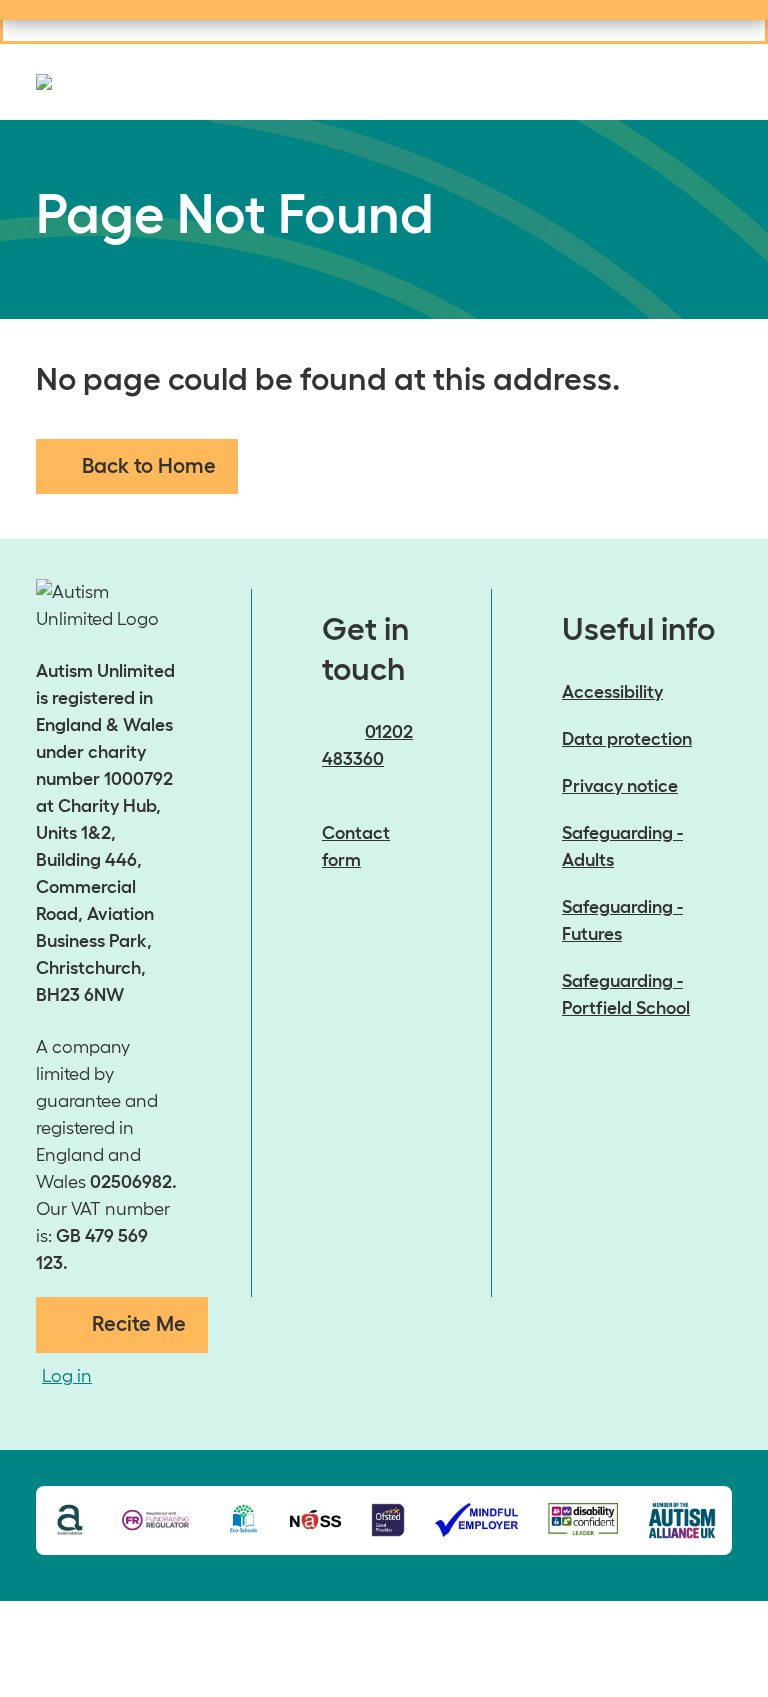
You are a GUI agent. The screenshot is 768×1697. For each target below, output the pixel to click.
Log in (67, 1376)
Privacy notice (620, 786)
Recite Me (139, 1323)
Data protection (627, 739)
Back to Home (149, 465)
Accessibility (612, 692)
